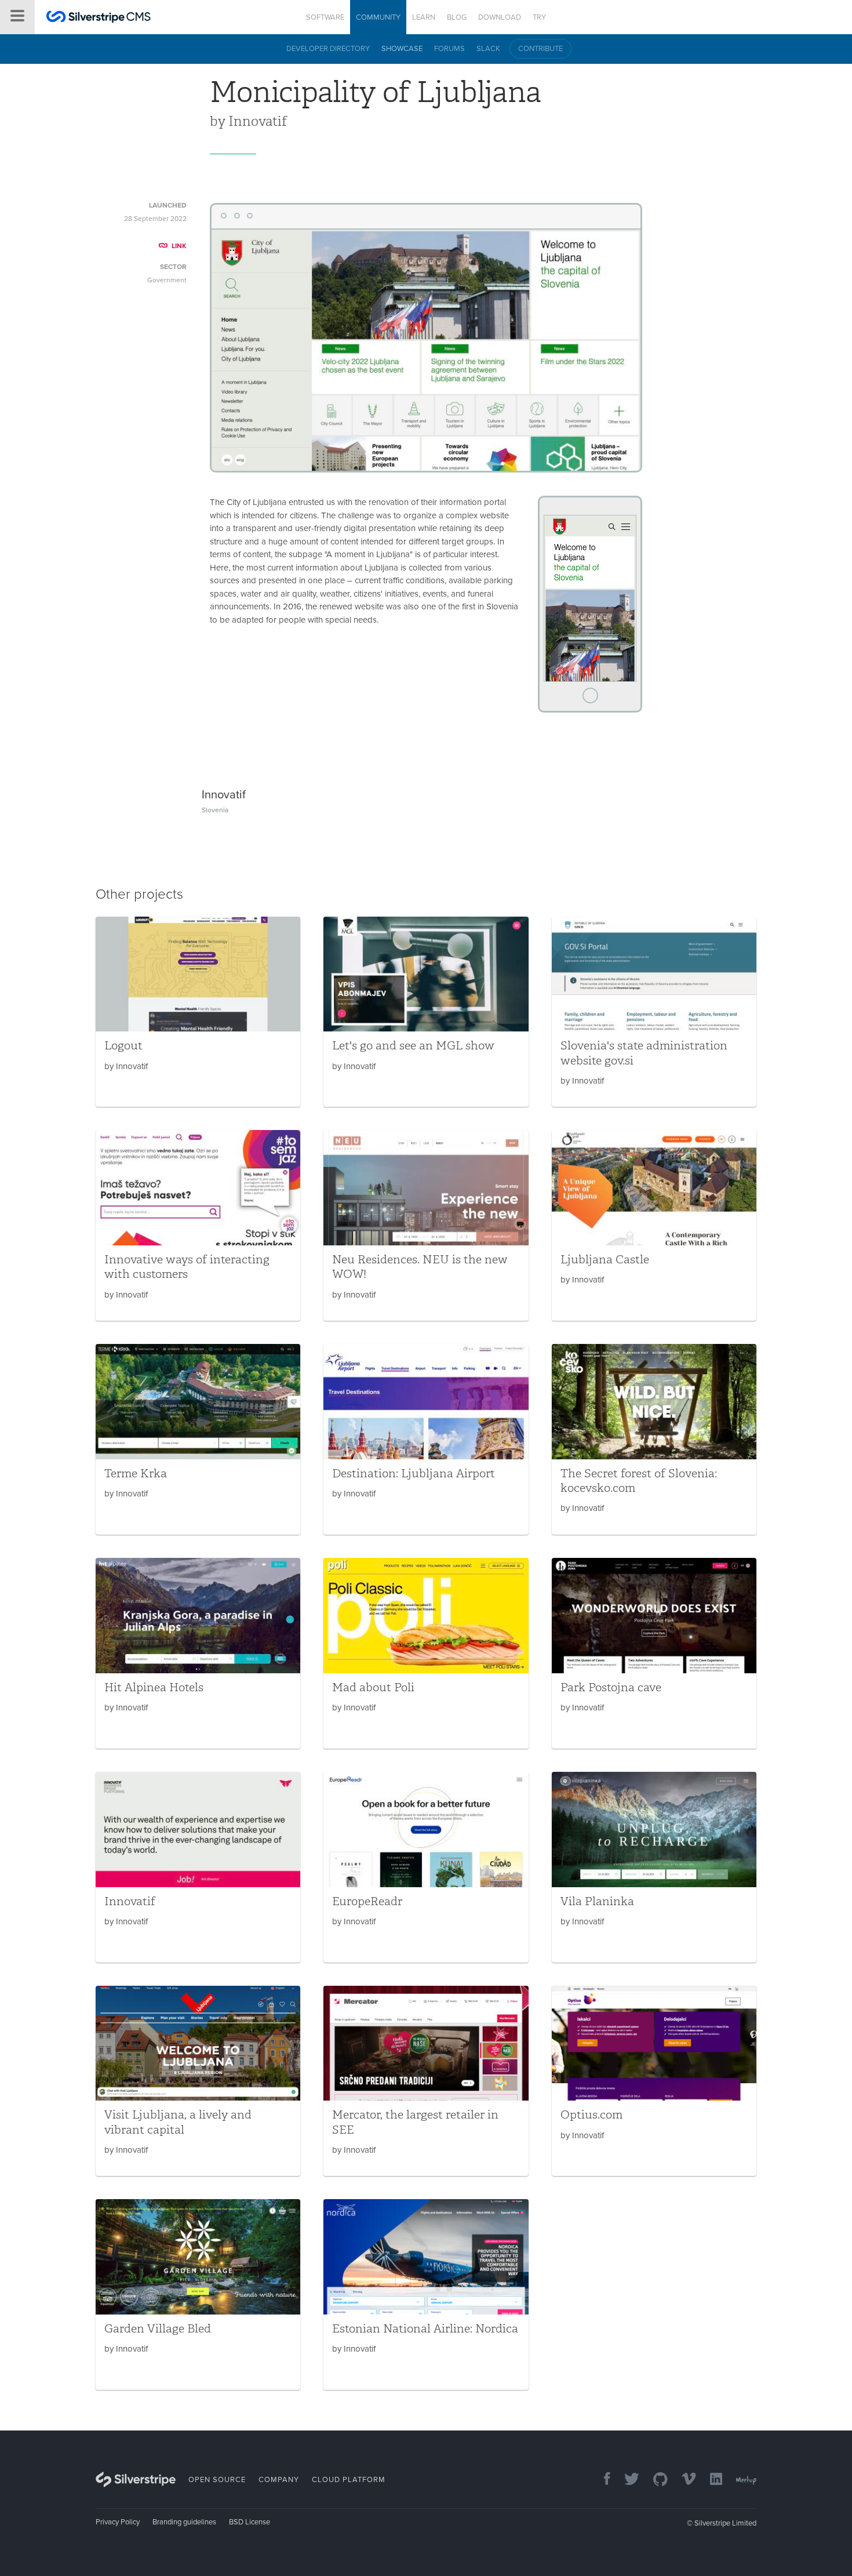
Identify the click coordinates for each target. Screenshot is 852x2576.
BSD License (250, 2522)
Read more (198, 1012)
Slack (488, 49)
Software (325, 17)
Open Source (217, 2480)
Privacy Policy (118, 2522)
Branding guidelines (184, 2522)
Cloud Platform (349, 2480)
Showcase (402, 49)
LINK (179, 246)
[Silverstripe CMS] (99, 18)
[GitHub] (655, 2480)
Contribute (540, 49)
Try (539, 17)
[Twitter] (626, 2480)
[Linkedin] (710, 2480)
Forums (449, 49)
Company (279, 2480)
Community (378, 17)
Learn (424, 17)
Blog (457, 17)
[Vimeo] (683, 2480)
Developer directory (328, 49)
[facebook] (601, 2480)
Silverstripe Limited (725, 2523)
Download (500, 17)
